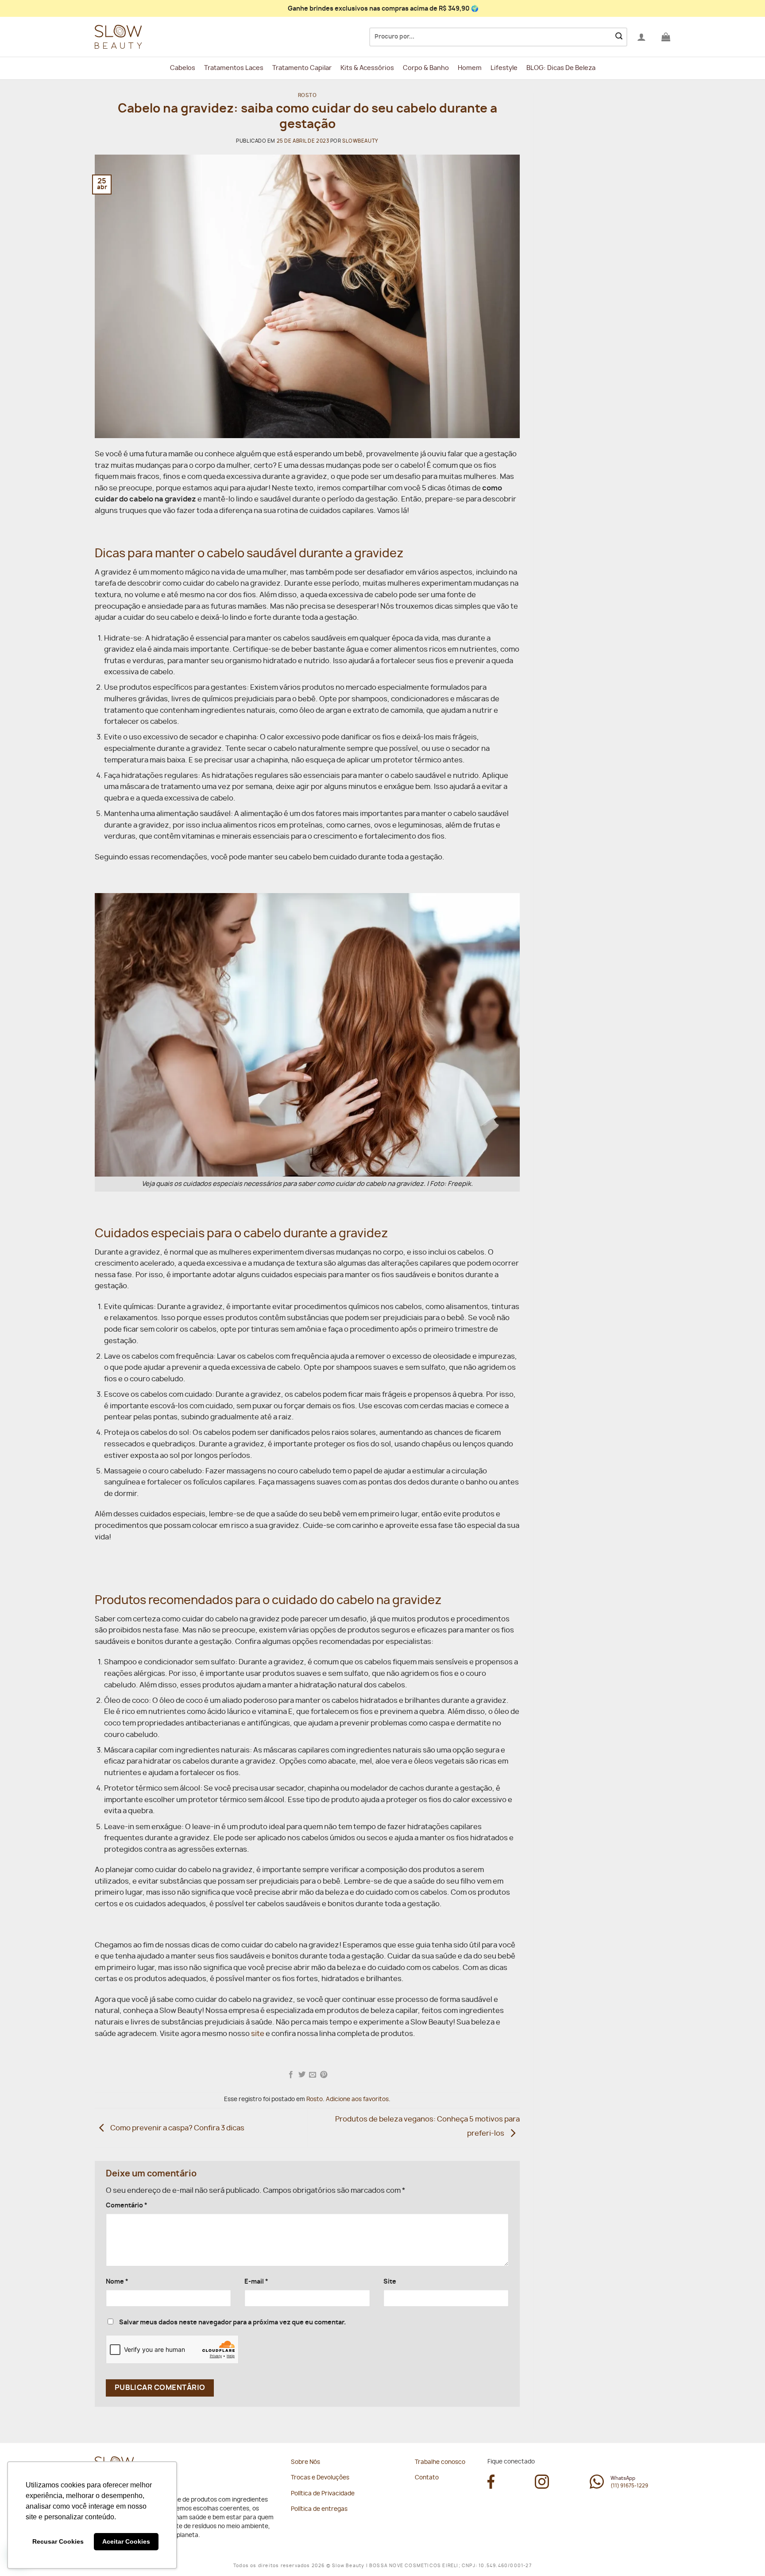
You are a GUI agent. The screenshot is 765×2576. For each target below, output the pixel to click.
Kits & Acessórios (367, 68)
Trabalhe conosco (440, 2462)
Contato (427, 2478)
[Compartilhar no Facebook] (291, 2075)
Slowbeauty (360, 141)
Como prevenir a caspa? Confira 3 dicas (177, 2128)
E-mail (256, 2282)
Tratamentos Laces (234, 68)
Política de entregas (319, 2509)
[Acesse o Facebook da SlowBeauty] (491, 2487)
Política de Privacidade (323, 2494)
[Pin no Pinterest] (324, 2075)
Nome (117, 2282)
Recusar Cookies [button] (58, 2541)
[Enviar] (619, 37)
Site (390, 2282)
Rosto (307, 95)
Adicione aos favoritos (357, 2100)
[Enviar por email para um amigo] (313, 2075)
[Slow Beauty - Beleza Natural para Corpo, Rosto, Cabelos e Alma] (139, 37)
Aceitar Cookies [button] (126, 2541)
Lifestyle (504, 68)
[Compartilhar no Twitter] (302, 2075)
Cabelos (183, 68)
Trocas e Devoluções (320, 2478)
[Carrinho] (666, 37)
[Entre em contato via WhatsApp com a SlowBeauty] (597, 2487)
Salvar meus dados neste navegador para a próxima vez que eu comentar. (232, 2322)
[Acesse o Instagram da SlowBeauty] (542, 2487)
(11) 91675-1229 (629, 2486)
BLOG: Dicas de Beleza (561, 68)
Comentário (127, 2205)
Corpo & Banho (426, 68)
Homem (470, 68)
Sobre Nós (305, 2462)
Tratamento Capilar (302, 68)
